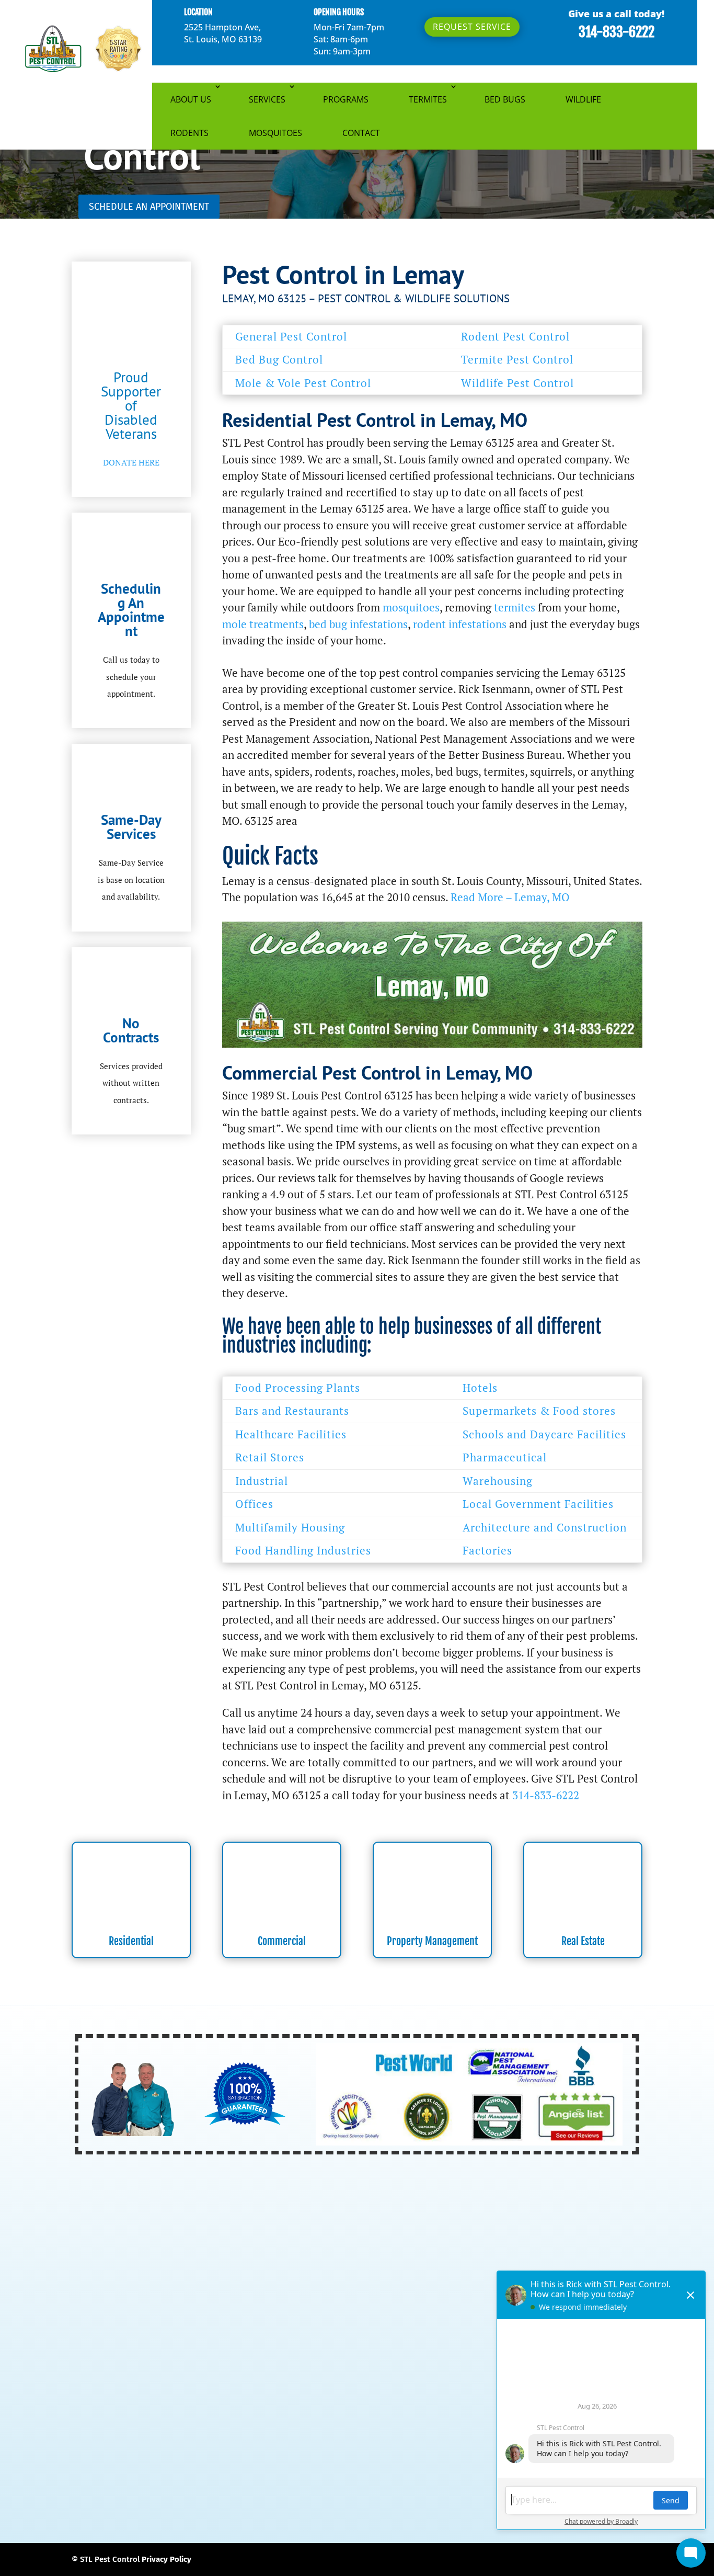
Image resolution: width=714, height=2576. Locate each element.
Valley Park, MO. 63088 (301, 2482)
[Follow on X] (556, 2212)
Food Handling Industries (303, 1550)
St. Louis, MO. (360, 2469)
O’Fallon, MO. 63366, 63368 (436, 2444)
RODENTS (189, 133)
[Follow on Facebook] (533, 2212)
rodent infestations (460, 624)
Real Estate (583, 1941)
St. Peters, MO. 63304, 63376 (446, 2469)
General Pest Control (291, 336)
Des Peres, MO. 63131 (353, 2394)
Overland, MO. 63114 (141, 2457)
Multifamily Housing (290, 1527)
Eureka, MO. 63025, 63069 (120, 2407)
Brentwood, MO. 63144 (115, 2381)
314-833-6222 (617, 32)
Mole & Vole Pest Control (303, 383)
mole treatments (263, 624)
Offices (254, 1504)
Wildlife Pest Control (517, 383)
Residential (131, 1941)
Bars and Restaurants (292, 1411)
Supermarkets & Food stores (539, 1411)
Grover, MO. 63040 (136, 2419)
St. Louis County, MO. (288, 2469)
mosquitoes (411, 607)
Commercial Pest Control (281, 2233)
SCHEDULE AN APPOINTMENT (149, 207)
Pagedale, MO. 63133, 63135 (240, 2457)
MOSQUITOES (275, 133)
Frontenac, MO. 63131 (470, 2407)
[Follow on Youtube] (579, 2212)
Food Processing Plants (298, 1388)
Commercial (282, 1941)
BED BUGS (505, 99)
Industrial (262, 1481)
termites (515, 607)
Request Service (472, 27)
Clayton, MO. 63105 (386, 2381)
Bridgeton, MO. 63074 (205, 2381)
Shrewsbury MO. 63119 (463, 2457)
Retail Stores (270, 1457)
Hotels (480, 1388)
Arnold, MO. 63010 (182, 2369)
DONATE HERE (131, 462)
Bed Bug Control (279, 359)
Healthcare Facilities (291, 1434)
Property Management (432, 1941)
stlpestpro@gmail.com (422, 2295)
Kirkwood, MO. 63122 (196, 2432)
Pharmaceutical (505, 1457)
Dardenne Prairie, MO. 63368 (251, 2394)
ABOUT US (191, 99)
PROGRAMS (346, 99)
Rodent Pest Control (515, 336)
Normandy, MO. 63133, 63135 (321, 2444)
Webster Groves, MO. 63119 (402, 2482)
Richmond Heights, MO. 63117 (356, 2457)
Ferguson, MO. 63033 (294, 2407)
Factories (487, 1550)
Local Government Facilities (538, 1504)
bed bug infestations (358, 624)
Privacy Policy (166, 2559)
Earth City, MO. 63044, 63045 (454, 2394)
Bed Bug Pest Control (273, 2273)
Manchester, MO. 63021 (436, 2432)
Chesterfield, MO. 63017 (297, 2381)
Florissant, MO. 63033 (381, 2407)
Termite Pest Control (517, 359)
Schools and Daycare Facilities (544, 1434)
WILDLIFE (583, 99)
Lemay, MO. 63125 (351, 2432)
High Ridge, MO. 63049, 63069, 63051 (368, 2419)
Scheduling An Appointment (131, 610)
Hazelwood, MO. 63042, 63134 (234, 2419)
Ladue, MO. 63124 (276, 2432)
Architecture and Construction (545, 1527)
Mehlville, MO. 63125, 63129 (205, 2444)
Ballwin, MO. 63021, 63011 (275, 2369)
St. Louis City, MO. (209, 2469)
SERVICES (267, 99)
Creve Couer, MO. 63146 (146, 2394)
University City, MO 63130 (202, 2482)
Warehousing (498, 1481)
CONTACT (361, 133)
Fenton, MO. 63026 (212, 2407)
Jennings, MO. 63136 (111, 2432)
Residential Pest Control (280, 2213)
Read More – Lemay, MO (510, 897)
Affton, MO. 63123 (106, 2369)
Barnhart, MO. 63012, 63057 (385, 2369)
